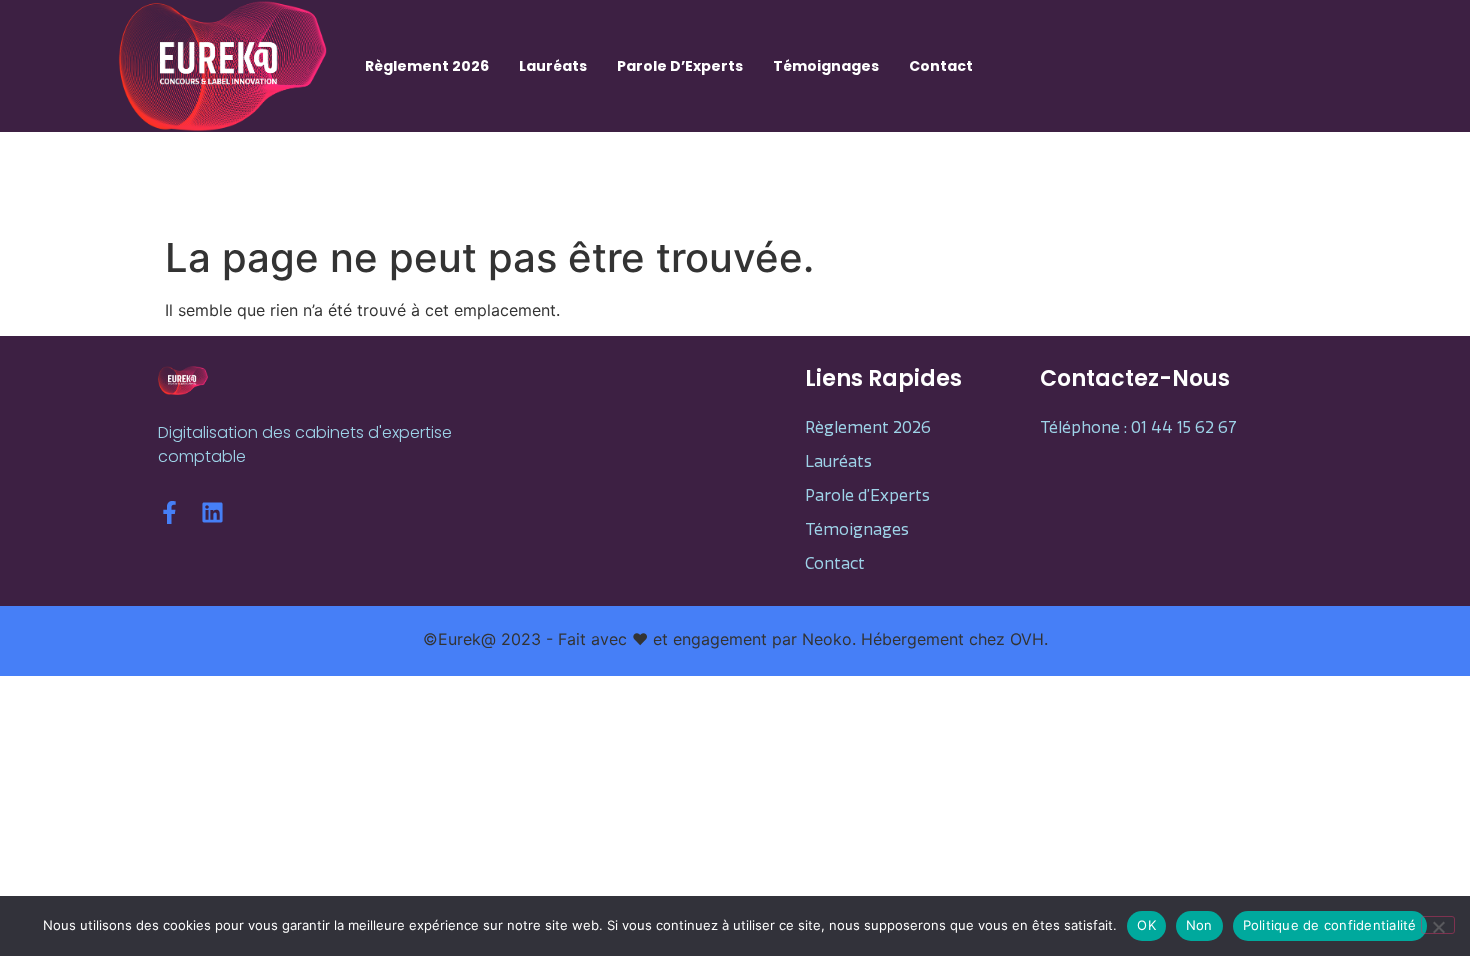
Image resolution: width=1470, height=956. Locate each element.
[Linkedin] (212, 512)
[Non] (1438, 925)
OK (1146, 925)
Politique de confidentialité (1330, 925)
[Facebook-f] (169, 512)
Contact (941, 66)
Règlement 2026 (427, 66)
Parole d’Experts (680, 66)
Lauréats (553, 66)
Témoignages (826, 66)
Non (1199, 925)
